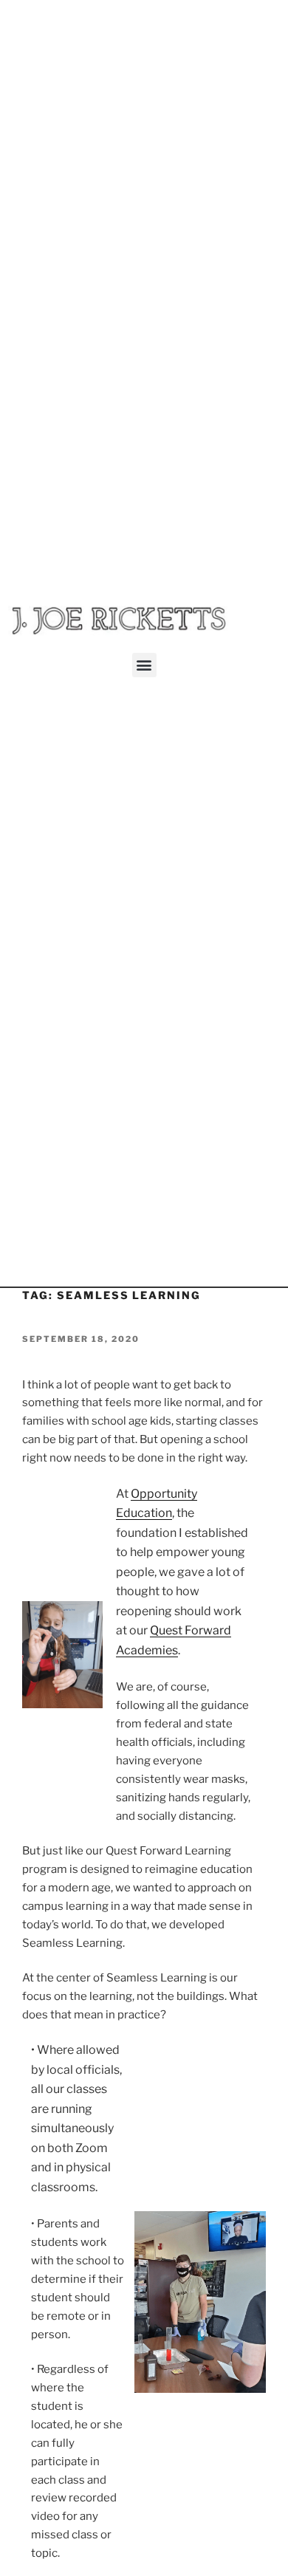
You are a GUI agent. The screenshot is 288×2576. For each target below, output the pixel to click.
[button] (144, 665)
